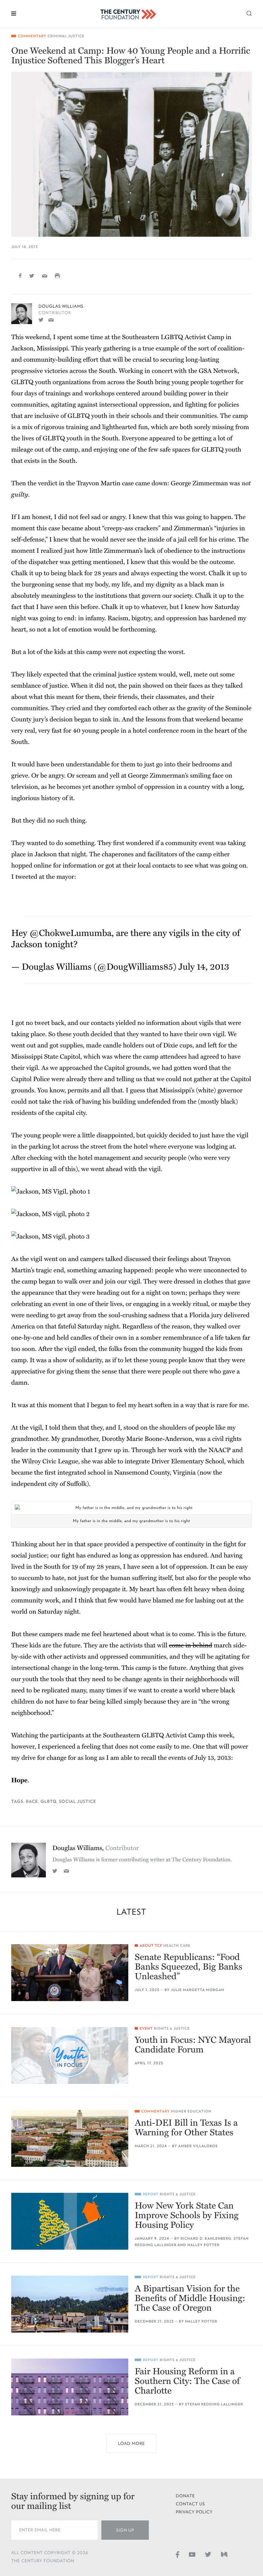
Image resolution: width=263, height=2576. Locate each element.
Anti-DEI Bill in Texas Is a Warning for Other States (186, 2128)
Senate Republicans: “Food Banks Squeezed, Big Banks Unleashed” (188, 1967)
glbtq (49, 1801)
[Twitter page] (208, 2554)
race (32, 1801)
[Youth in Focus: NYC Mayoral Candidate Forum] (70, 2056)
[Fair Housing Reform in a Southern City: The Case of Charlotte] (70, 2387)
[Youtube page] (192, 2554)
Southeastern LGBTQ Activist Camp (173, 337)
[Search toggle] (249, 13)
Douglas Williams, (95, 1848)
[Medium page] (224, 2554)
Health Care (177, 1946)
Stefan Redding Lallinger (214, 2404)
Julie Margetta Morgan (198, 1990)
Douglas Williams (61, 306)
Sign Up (125, 2530)
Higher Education (191, 2111)
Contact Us (190, 2504)
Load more (131, 2444)
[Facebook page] (178, 2554)
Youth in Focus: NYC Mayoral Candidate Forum (193, 2045)
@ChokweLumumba (70, 933)
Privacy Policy (194, 2512)
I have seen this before (67, 607)
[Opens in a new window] (41, 319)
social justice (78, 1801)
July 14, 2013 (204, 967)
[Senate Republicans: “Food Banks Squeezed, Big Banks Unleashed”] (70, 1973)
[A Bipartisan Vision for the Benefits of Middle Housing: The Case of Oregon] (70, 2304)
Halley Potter (203, 2245)
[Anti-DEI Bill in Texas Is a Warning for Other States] (70, 2138)
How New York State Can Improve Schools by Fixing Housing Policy (187, 2215)
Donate (185, 2496)
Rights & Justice (172, 2029)
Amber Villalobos (198, 2146)
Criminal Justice (66, 36)
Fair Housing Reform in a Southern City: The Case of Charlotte (187, 2381)
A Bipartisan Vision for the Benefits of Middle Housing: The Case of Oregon (190, 2298)
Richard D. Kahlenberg (206, 2239)
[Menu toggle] (14, 13)
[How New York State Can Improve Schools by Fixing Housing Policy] (70, 2221)
